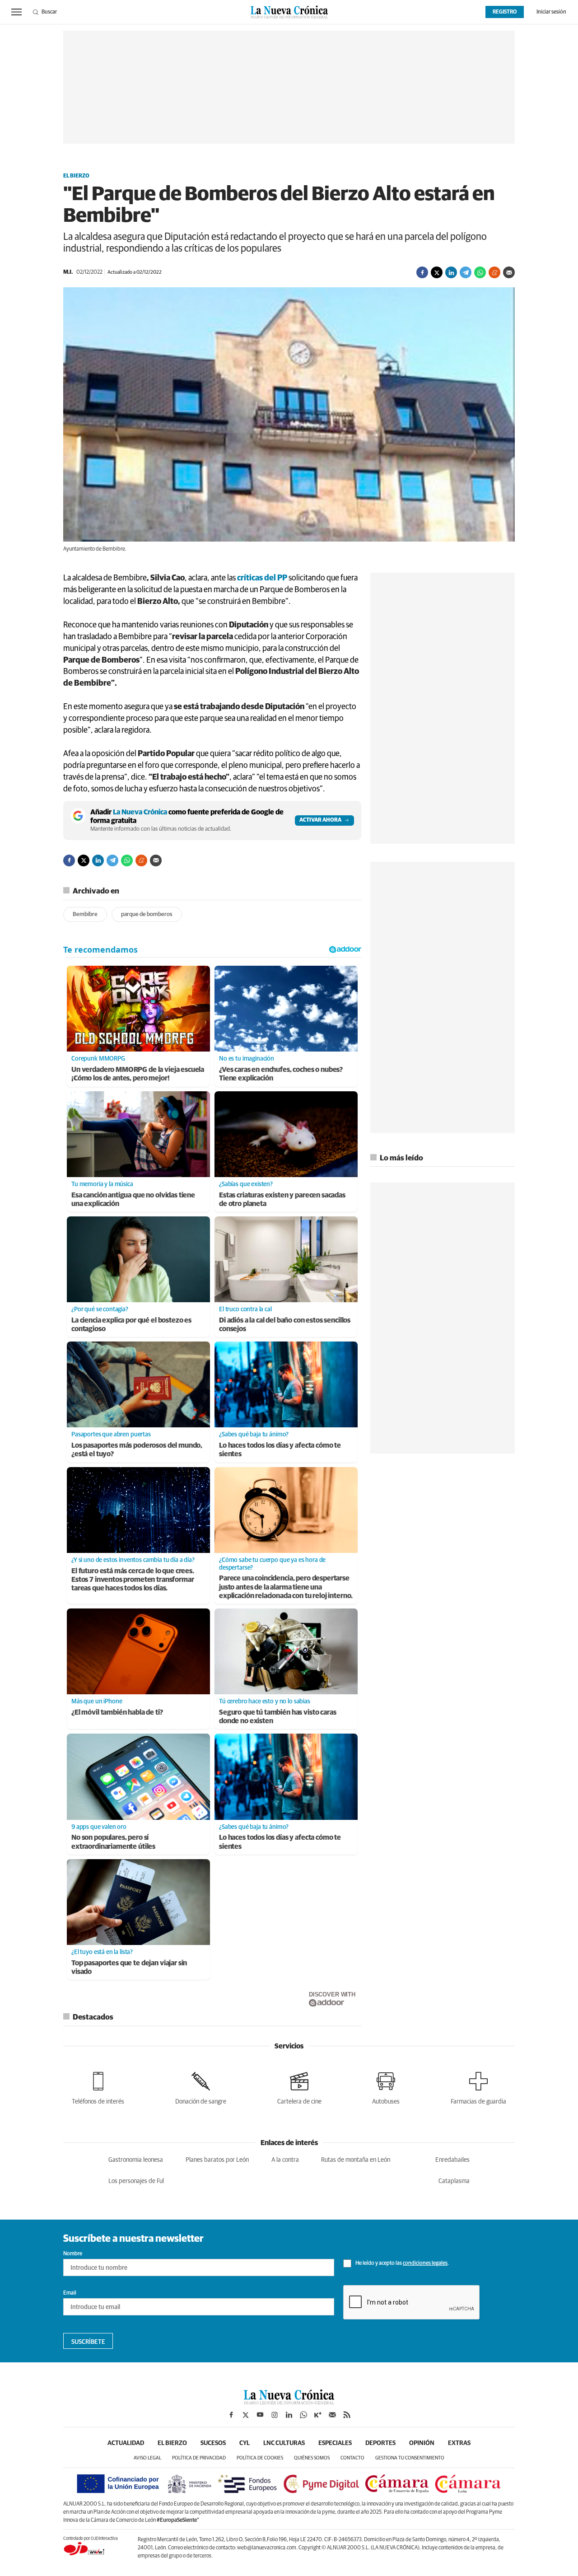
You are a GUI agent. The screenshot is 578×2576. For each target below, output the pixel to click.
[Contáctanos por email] (332, 2415)
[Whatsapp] (480, 272)
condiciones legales (425, 2263)
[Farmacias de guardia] (478, 2087)
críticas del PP (261, 578)
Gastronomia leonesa (136, 2160)
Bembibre (85, 914)
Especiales (335, 2443)
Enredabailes (452, 2160)
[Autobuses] (386, 2087)
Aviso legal (147, 2458)
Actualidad (126, 2443)
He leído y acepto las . (402, 2263)
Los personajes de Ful (136, 2181)
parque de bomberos (147, 914)
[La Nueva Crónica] (289, 2402)
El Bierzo (76, 176)
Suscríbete (88, 2342)
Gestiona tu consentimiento (410, 2458)
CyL (245, 2443)
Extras (459, 2443)
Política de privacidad (199, 2458)
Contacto (352, 2458)
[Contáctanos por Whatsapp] (303, 2415)
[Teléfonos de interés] (98, 2087)
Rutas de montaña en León (356, 2160)
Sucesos (213, 2443)
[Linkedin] (451, 272)
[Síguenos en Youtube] (260, 2415)
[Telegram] (466, 272)
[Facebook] (422, 272)
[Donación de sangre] (201, 2087)
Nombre (73, 2254)
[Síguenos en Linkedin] (289, 2415)
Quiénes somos (312, 2458)
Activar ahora (320, 820)
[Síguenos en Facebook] (231, 2415)
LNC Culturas (284, 2443)
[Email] (509, 272)
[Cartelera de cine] (299, 2087)
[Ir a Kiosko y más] (318, 2415)
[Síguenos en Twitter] (246, 2415)
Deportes (380, 2443)
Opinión (422, 2443)
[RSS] (347, 2415)
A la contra (285, 2160)
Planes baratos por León (217, 2160)
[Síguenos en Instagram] (275, 2415)
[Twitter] (437, 272)
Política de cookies (260, 2458)
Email (70, 2293)
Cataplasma (454, 2181)
